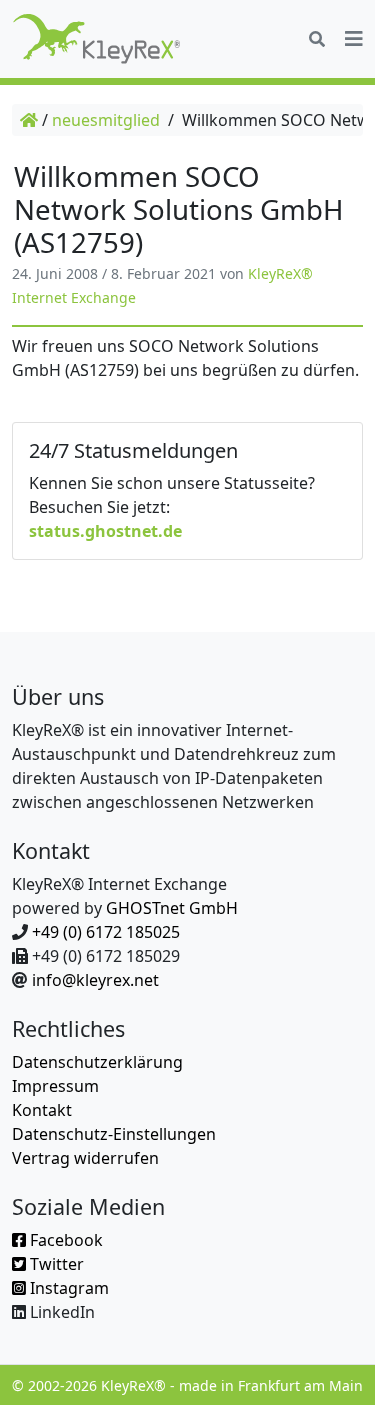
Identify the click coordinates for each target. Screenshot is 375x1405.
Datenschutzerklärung (97, 1062)
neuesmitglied (106, 120)
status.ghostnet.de (105, 531)
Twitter (55, 1264)
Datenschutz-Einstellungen (114, 1134)
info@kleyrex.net (95, 980)
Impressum (55, 1086)
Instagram (67, 1288)
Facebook (64, 1240)
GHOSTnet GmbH (172, 908)
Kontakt (42, 1110)
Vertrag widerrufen (85, 1158)
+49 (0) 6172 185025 (106, 932)
